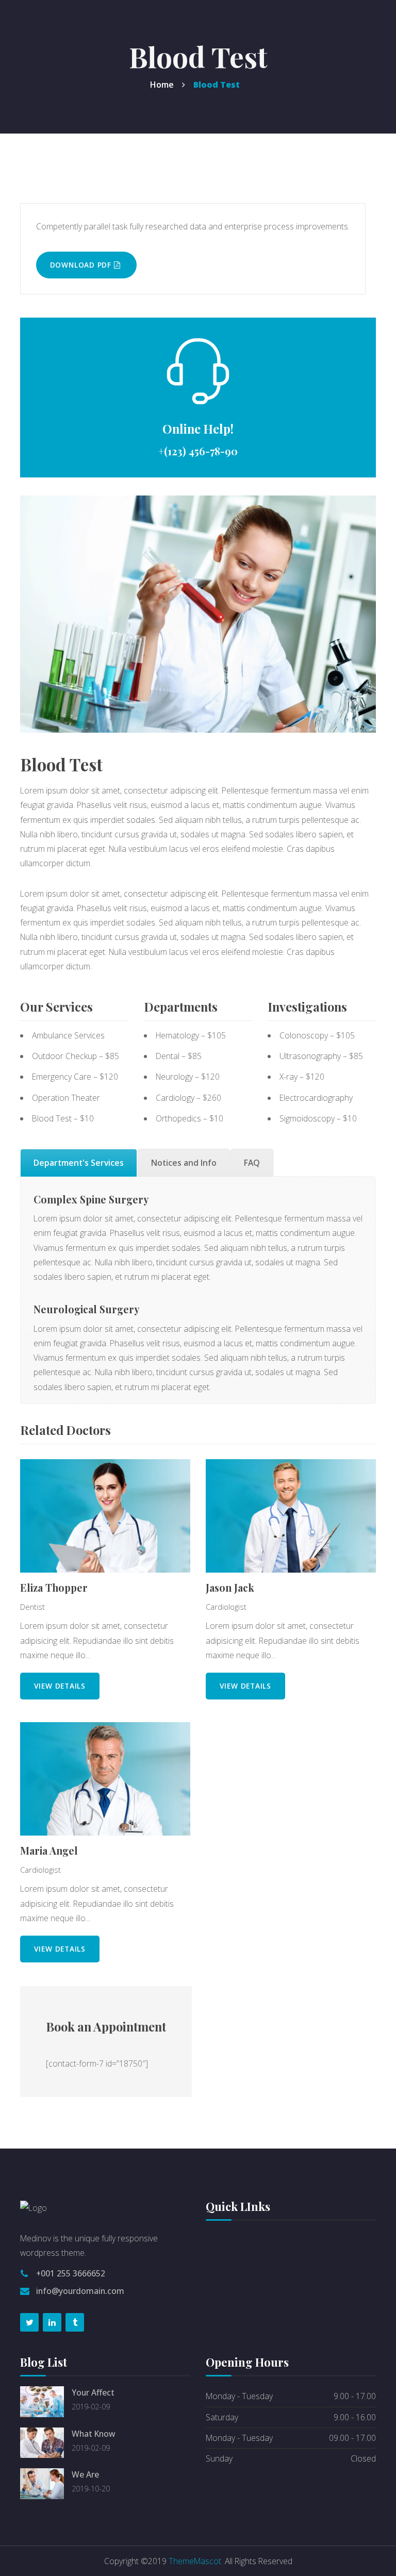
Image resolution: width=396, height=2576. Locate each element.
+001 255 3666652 (71, 2273)
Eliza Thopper (54, 1588)
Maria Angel (49, 1851)
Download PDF (82, 265)
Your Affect (93, 2392)
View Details (60, 1686)
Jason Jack (230, 1588)
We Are (85, 2474)
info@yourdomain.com (80, 2291)
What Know (93, 2434)
